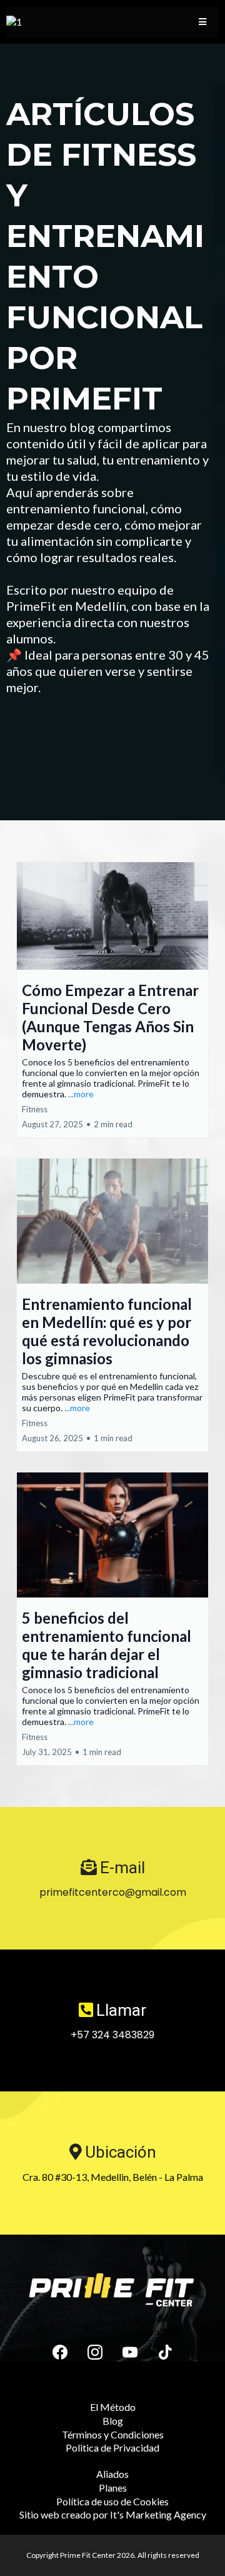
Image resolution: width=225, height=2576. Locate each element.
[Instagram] (95, 2352)
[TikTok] (165, 2352)
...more (81, 1094)
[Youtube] (130, 2352)
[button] (202, 22)
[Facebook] (60, 2352)
